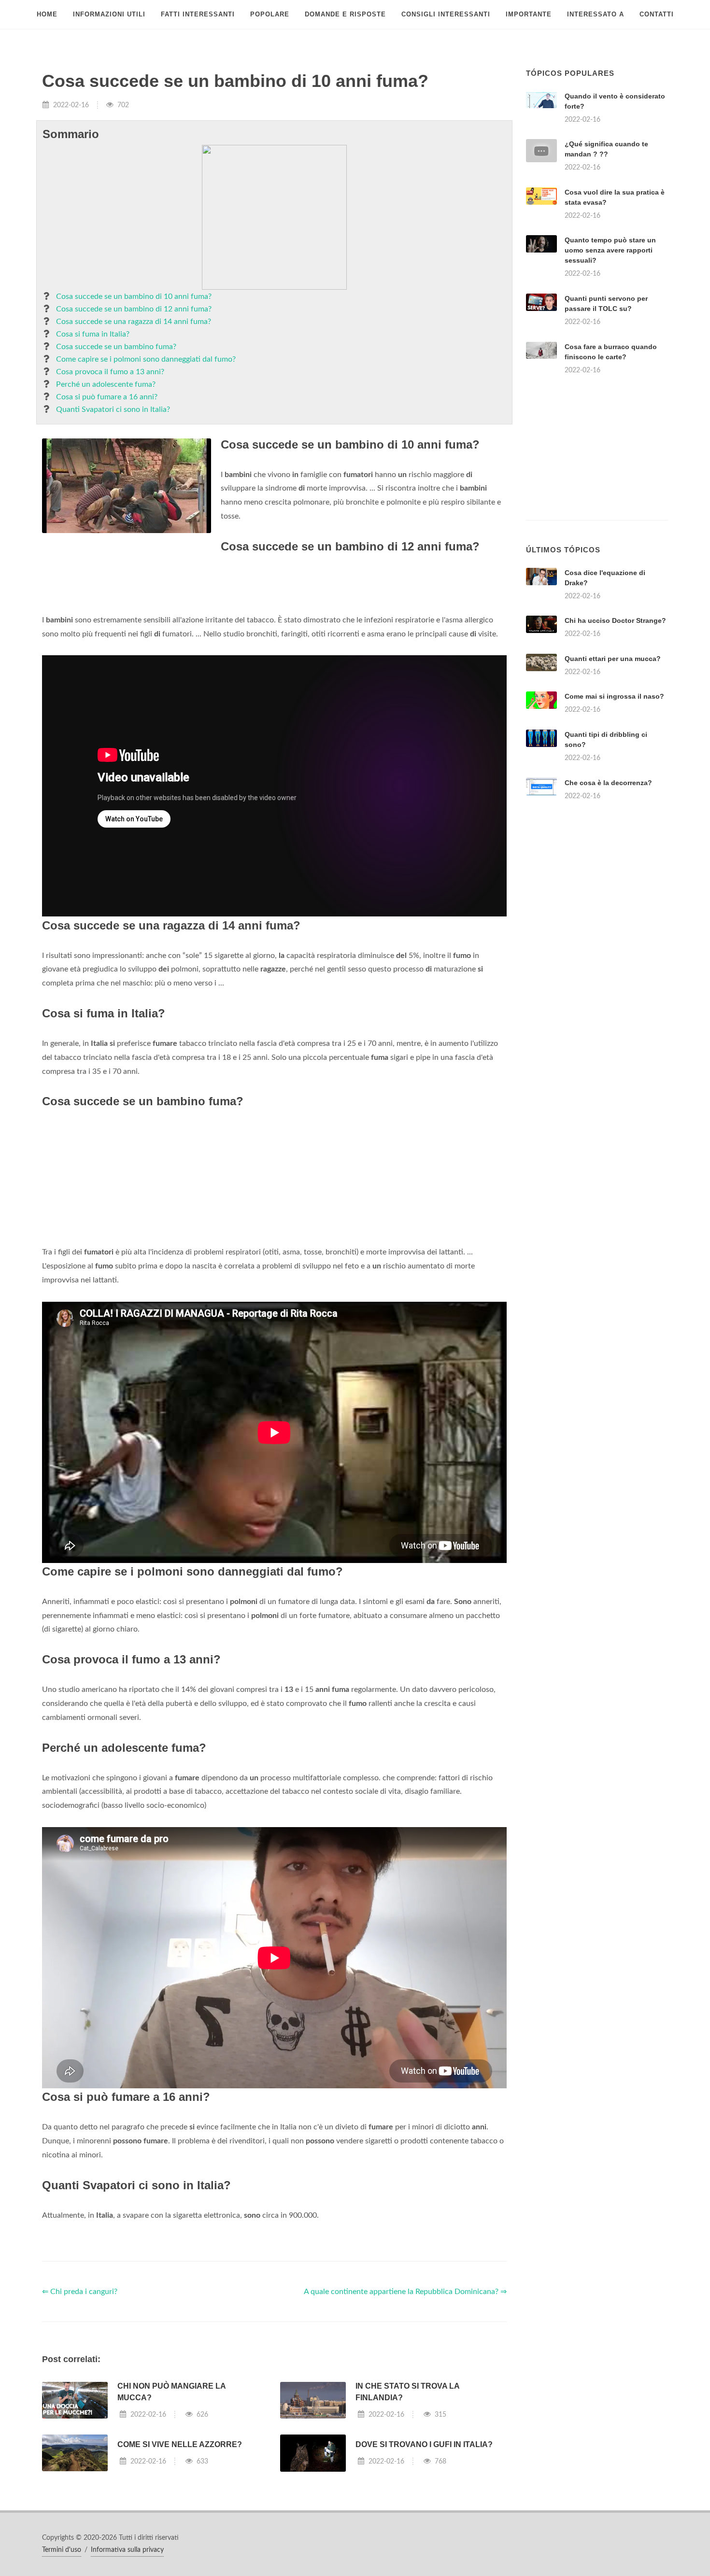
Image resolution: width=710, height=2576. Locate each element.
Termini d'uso (62, 2550)
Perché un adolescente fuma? (106, 384)
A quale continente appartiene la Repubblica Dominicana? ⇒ (405, 2292)
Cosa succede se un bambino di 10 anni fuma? (134, 296)
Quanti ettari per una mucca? (613, 659)
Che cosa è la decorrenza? (608, 783)
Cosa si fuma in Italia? (93, 334)
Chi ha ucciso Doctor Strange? (615, 620)
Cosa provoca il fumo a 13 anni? (110, 372)
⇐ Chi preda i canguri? (80, 2292)
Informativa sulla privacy (127, 2550)
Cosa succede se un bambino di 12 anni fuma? (134, 309)
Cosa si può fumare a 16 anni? (107, 397)
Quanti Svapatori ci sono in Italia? (113, 409)
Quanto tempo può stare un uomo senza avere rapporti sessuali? (610, 250)
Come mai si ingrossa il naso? (614, 696)
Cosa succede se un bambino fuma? (116, 347)
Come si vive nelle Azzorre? (180, 2444)
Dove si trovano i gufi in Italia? (424, 2444)
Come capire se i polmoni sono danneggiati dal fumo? (146, 359)
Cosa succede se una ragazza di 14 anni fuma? (134, 322)
